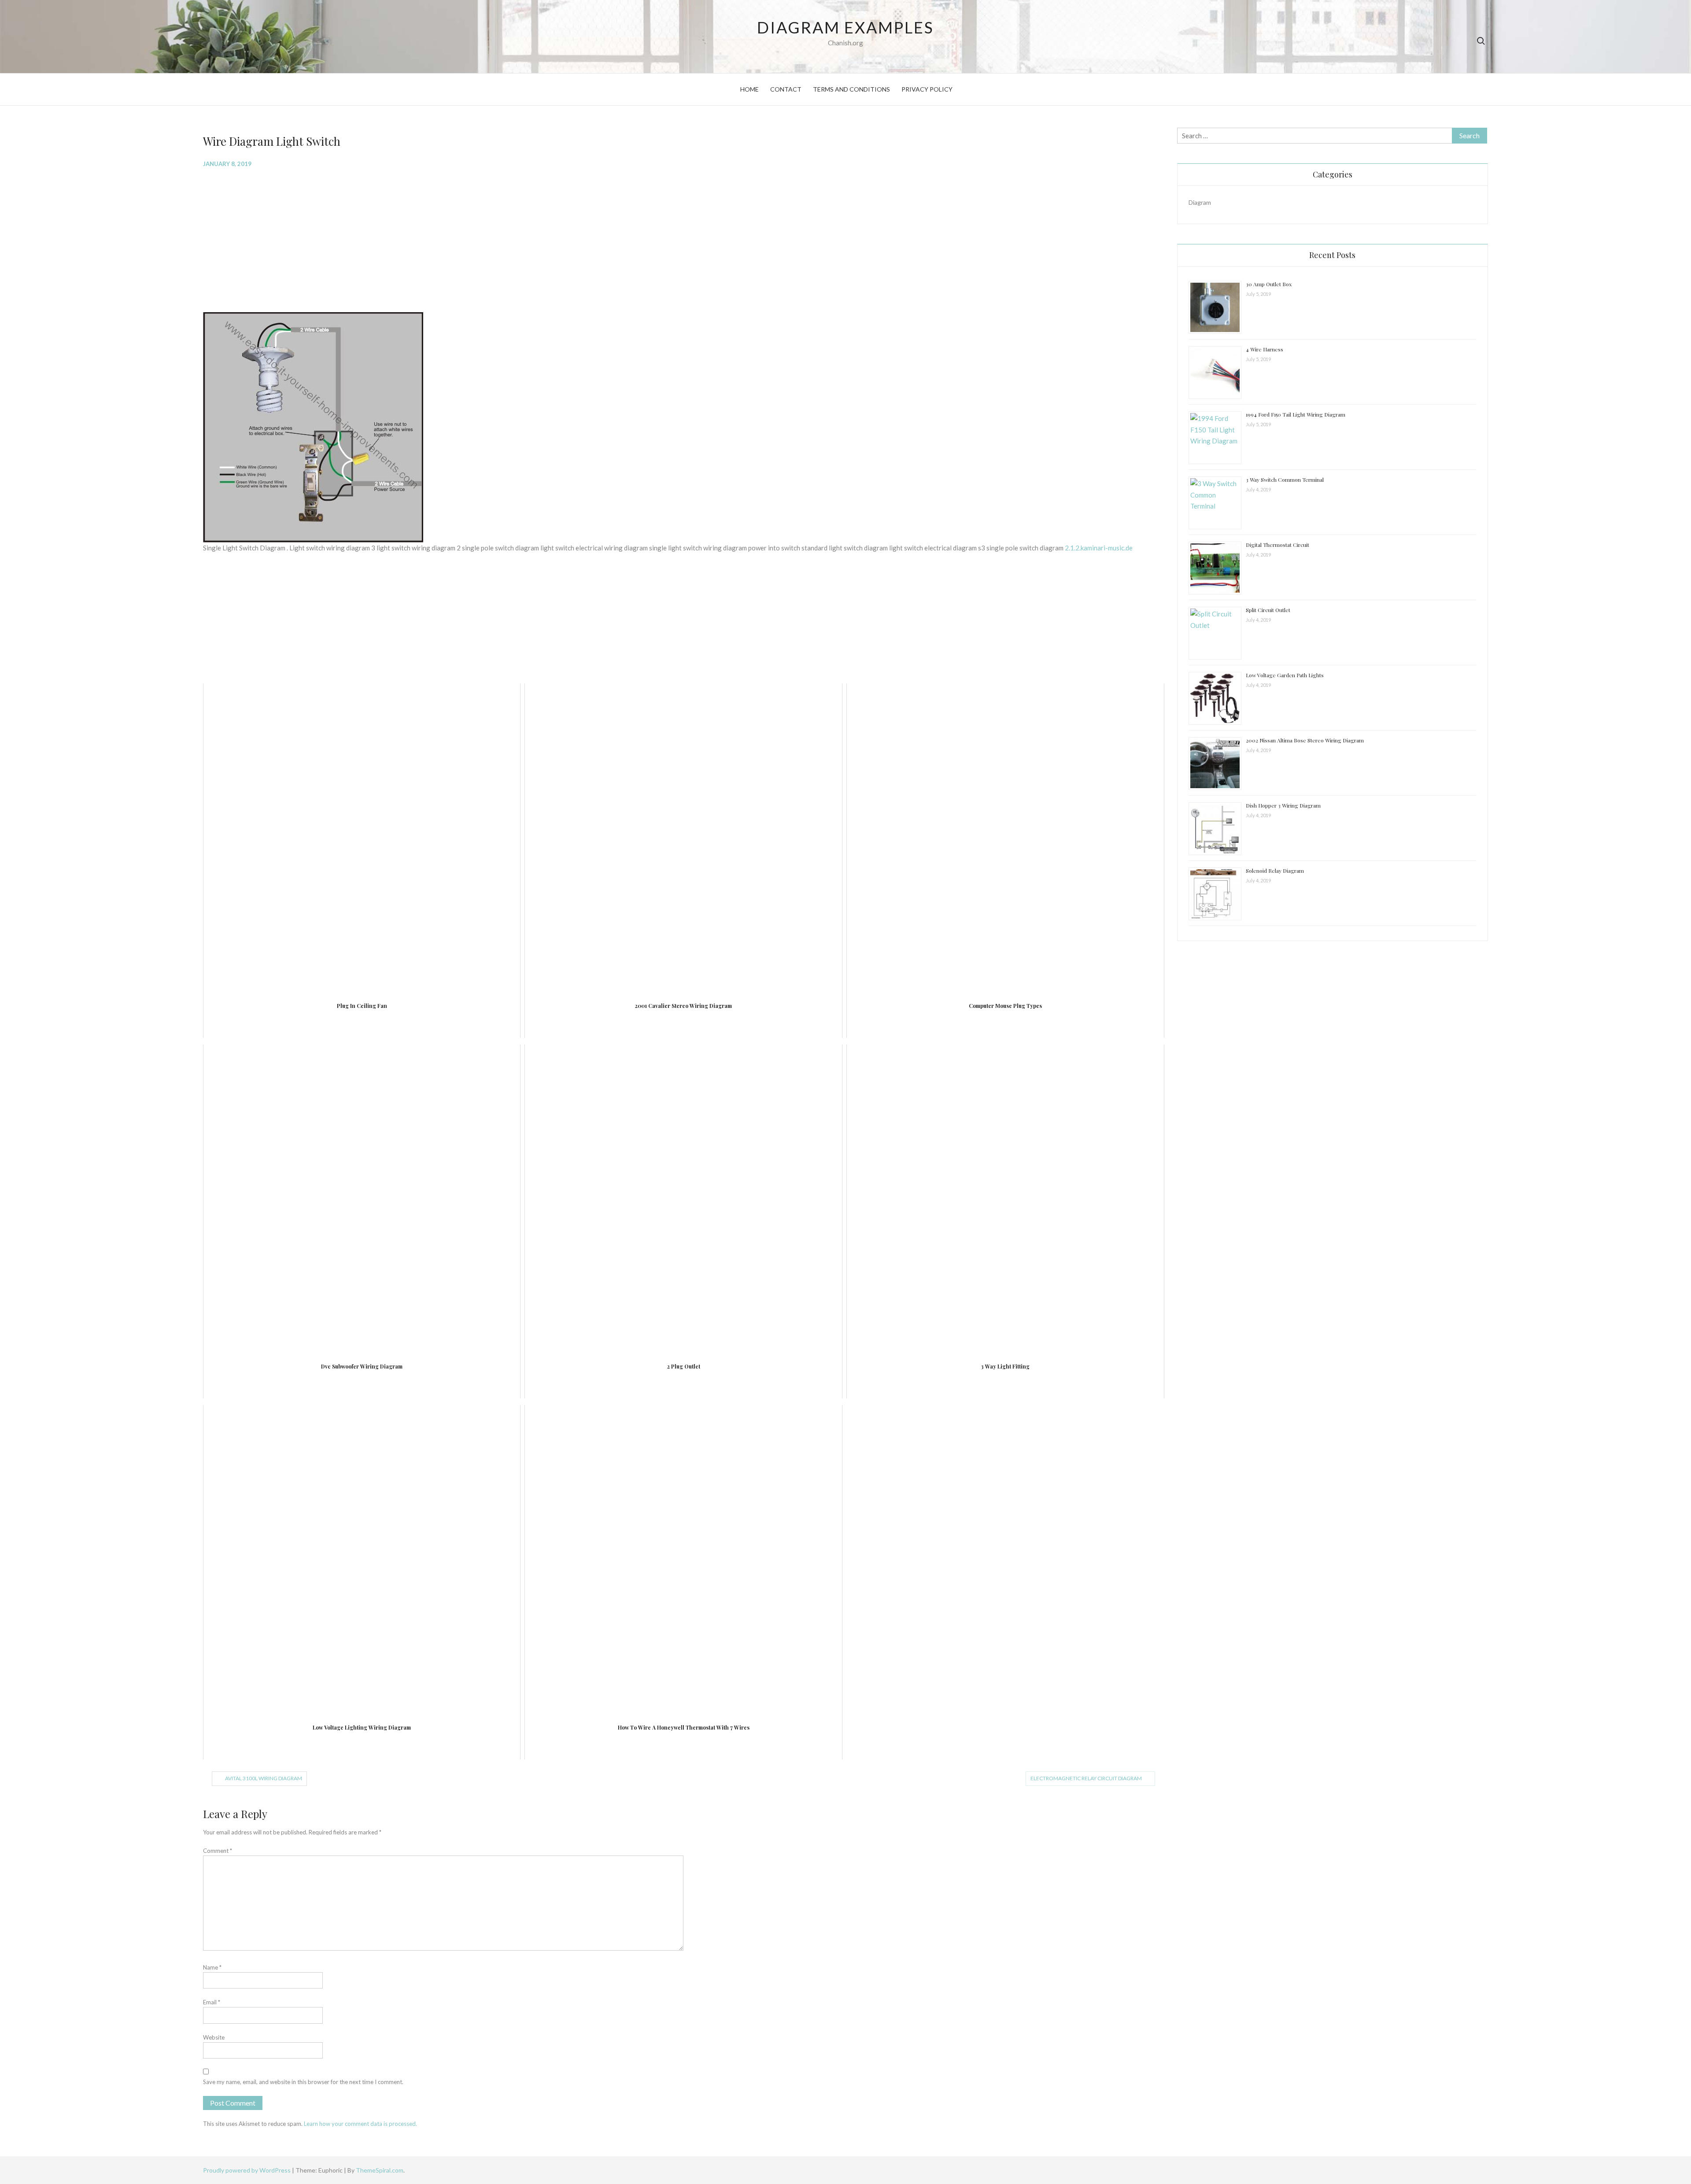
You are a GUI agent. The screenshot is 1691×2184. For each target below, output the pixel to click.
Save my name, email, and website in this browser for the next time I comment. (303, 2082)
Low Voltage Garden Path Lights (1285, 675)
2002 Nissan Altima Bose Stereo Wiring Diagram (1305, 740)
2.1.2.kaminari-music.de (1099, 548)
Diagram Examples (845, 27)
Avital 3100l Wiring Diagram (264, 1778)
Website (214, 2037)
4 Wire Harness (1265, 349)
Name (212, 1967)
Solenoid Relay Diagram (1275, 871)
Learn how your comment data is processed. (360, 2124)
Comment (218, 1851)
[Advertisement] (467, 239)
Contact (786, 89)
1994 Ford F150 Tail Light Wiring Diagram (1296, 414)
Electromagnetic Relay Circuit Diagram (1086, 1778)
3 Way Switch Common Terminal (1285, 480)
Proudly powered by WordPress (247, 2170)
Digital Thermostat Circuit (1277, 545)
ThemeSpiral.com (380, 2170)
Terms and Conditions (851, 89)
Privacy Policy (927, 89)
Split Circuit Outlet (1268, 610)
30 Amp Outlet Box (1269, 284)
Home (750, 89)
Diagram (1200, 202)
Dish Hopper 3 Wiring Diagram (1283, 805)
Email (212, 2002)
